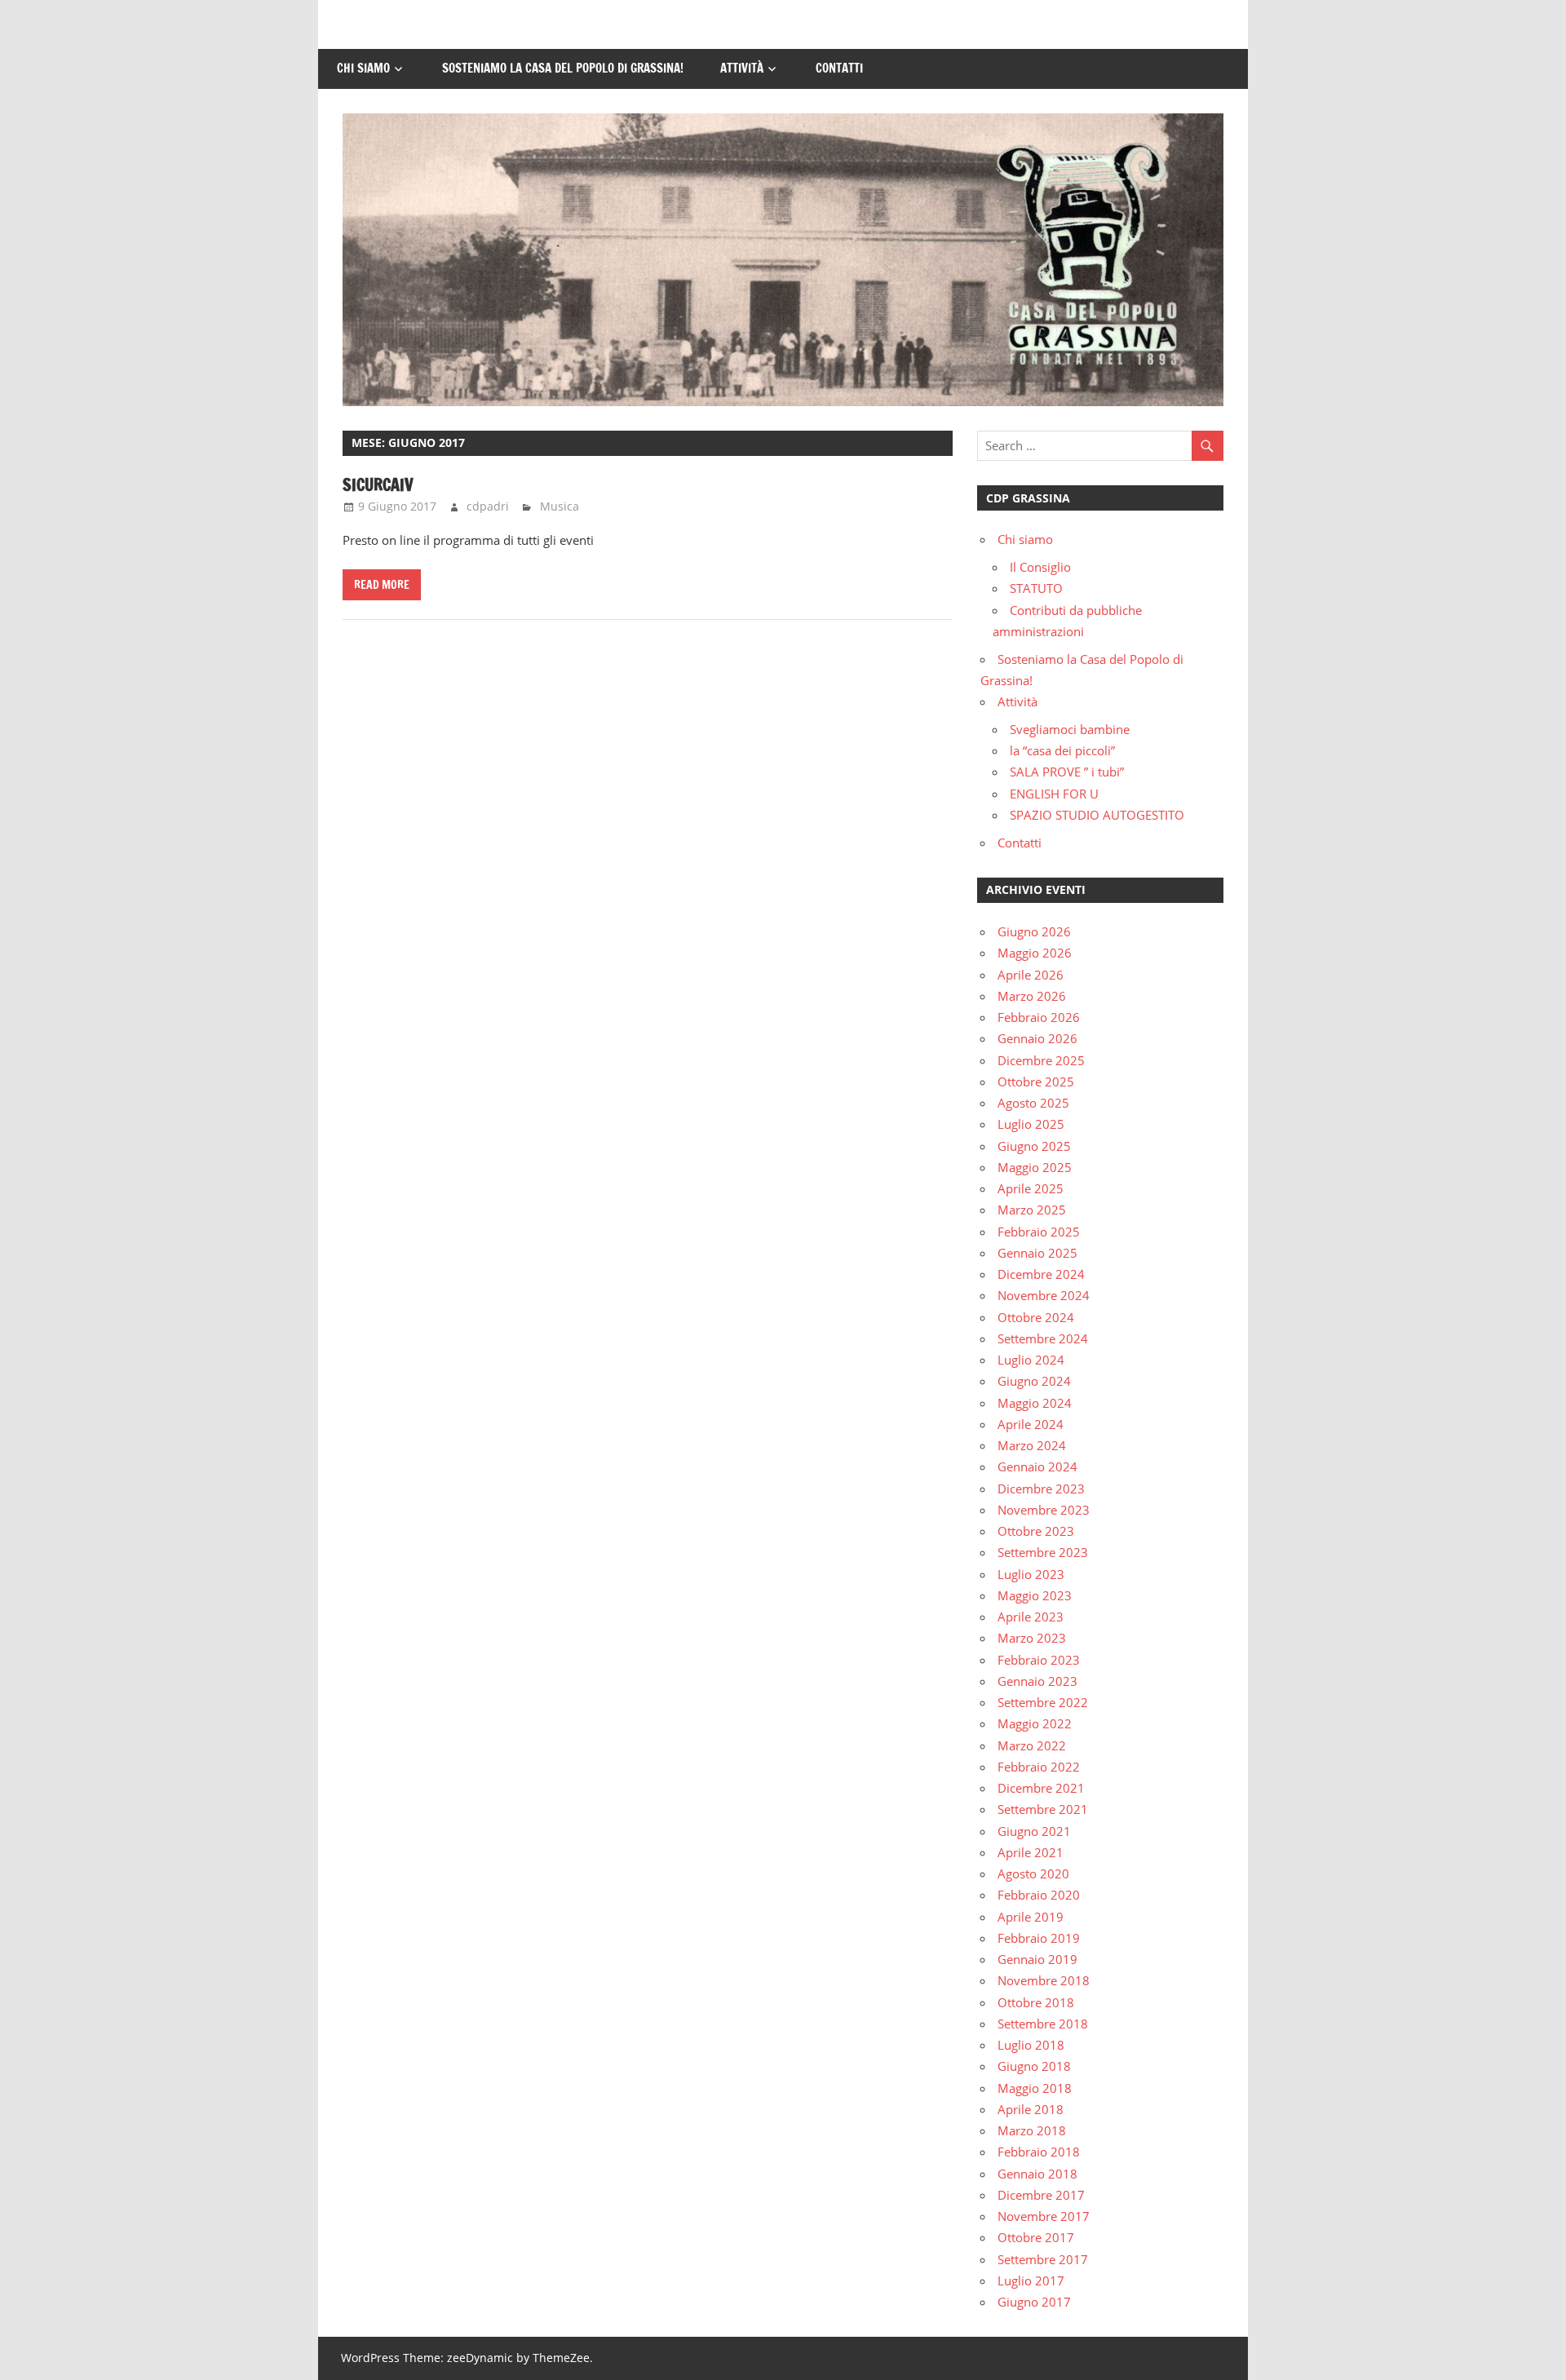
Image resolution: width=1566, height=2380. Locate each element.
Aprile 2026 (1031, 975)
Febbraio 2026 (1039, 1017)
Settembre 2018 (1043, 2024)
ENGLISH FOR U (1054, 794)
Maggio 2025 (1035, 1167)
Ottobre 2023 (1036, 1531)
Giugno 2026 (1034, 931)
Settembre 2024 (1043, 1338)
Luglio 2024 (1031, 1360)
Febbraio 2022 (1039, 1767)
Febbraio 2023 (1039, 1660)
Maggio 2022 (1035, 1723)
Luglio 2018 (1031, 2045)
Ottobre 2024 (1036, 1317)
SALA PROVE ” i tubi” (1067, 772)
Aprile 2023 (1031, 1617)
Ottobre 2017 (1036, 2237)
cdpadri (488, 506)
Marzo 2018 (1032, 2130)
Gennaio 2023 (1037, 1681)
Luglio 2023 (1031, 1574)
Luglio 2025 (1031, 1124)
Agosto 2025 (1033, 1103)
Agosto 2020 (1033, 1873)
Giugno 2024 (1034, 1381)
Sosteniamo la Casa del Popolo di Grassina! (563, 68)
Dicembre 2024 (1041, 1274)
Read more (382, 585)
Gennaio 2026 (1037, 1038)
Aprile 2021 (1031, 1852)
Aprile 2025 (1031, 1188)
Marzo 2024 (1032, 1445)
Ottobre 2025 (1036, 1082)
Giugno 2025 (1034, 1146)
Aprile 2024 (1031, 1424)
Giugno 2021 (1034, 1831)
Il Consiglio (1040, 567)
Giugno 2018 (1034, 2066)
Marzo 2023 (1032, 1638)
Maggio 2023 (1035, 1595)
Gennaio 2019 (1037, 1959)
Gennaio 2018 (1037, 2174)
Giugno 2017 (1034, 2302)
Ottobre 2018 (1036, 2002)
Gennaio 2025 (1037, 1253)
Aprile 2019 (1031, 1917)
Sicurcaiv (378, 485)
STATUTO (1036, 588)
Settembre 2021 (1043, 1809)
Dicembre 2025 (1041, 1060)
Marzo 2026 (1032, 996)
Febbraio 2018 (1039, 2152)
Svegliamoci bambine (1070, 729)
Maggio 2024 (1035, 1403)
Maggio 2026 (1035, 953)
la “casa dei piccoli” (1062, 750)
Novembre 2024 (1044, 1295)
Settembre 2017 (1043, 2259)
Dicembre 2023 (1041, 1489)
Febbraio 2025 (1039, 1232)
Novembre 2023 (1044, 1510)
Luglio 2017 (1031, 2280)
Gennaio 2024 (1037, 1466)
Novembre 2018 (1044, 1980)
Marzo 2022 (1032, 1745)
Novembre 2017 (1044, 2216)
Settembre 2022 (1043, 1702)
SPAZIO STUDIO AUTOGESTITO (1097, 815)
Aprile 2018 (1031, 2109)
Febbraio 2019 (1039, 1938)
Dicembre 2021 (1041, 1788)
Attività (742, 68)
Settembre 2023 (1043, 1552)
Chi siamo (363, 68)
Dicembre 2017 (1041, 2195)
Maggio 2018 (1035, 2088)
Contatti (839, 68)
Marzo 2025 (1032, 1210)
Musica (560, 506)
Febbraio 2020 (1039, 1895)
